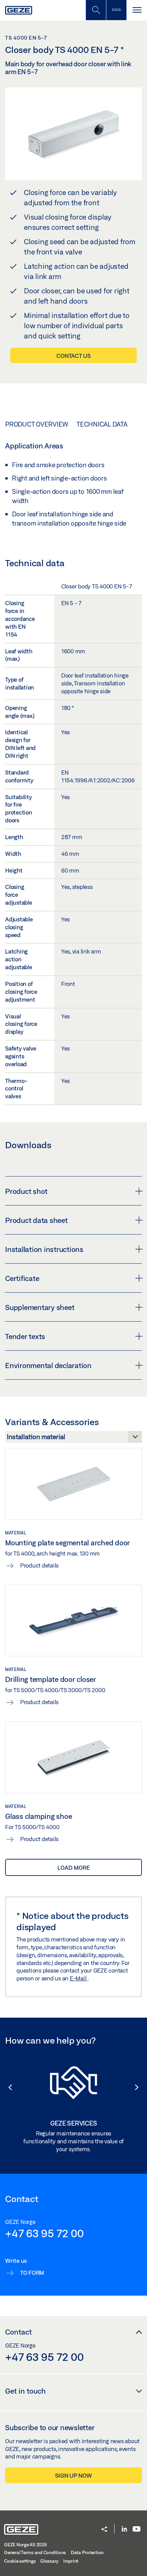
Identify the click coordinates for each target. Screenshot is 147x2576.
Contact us (73, 356)
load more (74, 1868)
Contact (18, 2332)
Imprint (71, 2561)
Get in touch (25, 2391)
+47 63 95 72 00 (44, 2233)
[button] (7, 2087)
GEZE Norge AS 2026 (25, 2545)
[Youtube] (137, 2529)
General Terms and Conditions (35, 2552)
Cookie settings (20, 2561)
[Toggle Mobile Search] (96, 10)
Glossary (49, 2561)
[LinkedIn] (124, 2529)
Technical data (102, 424)
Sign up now (73, 2475)
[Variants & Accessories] (73, 1439)
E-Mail (79, 1978)
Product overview (37, 424)
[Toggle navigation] (137, 10)
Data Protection (87, 2552)
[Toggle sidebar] (116, 10)
